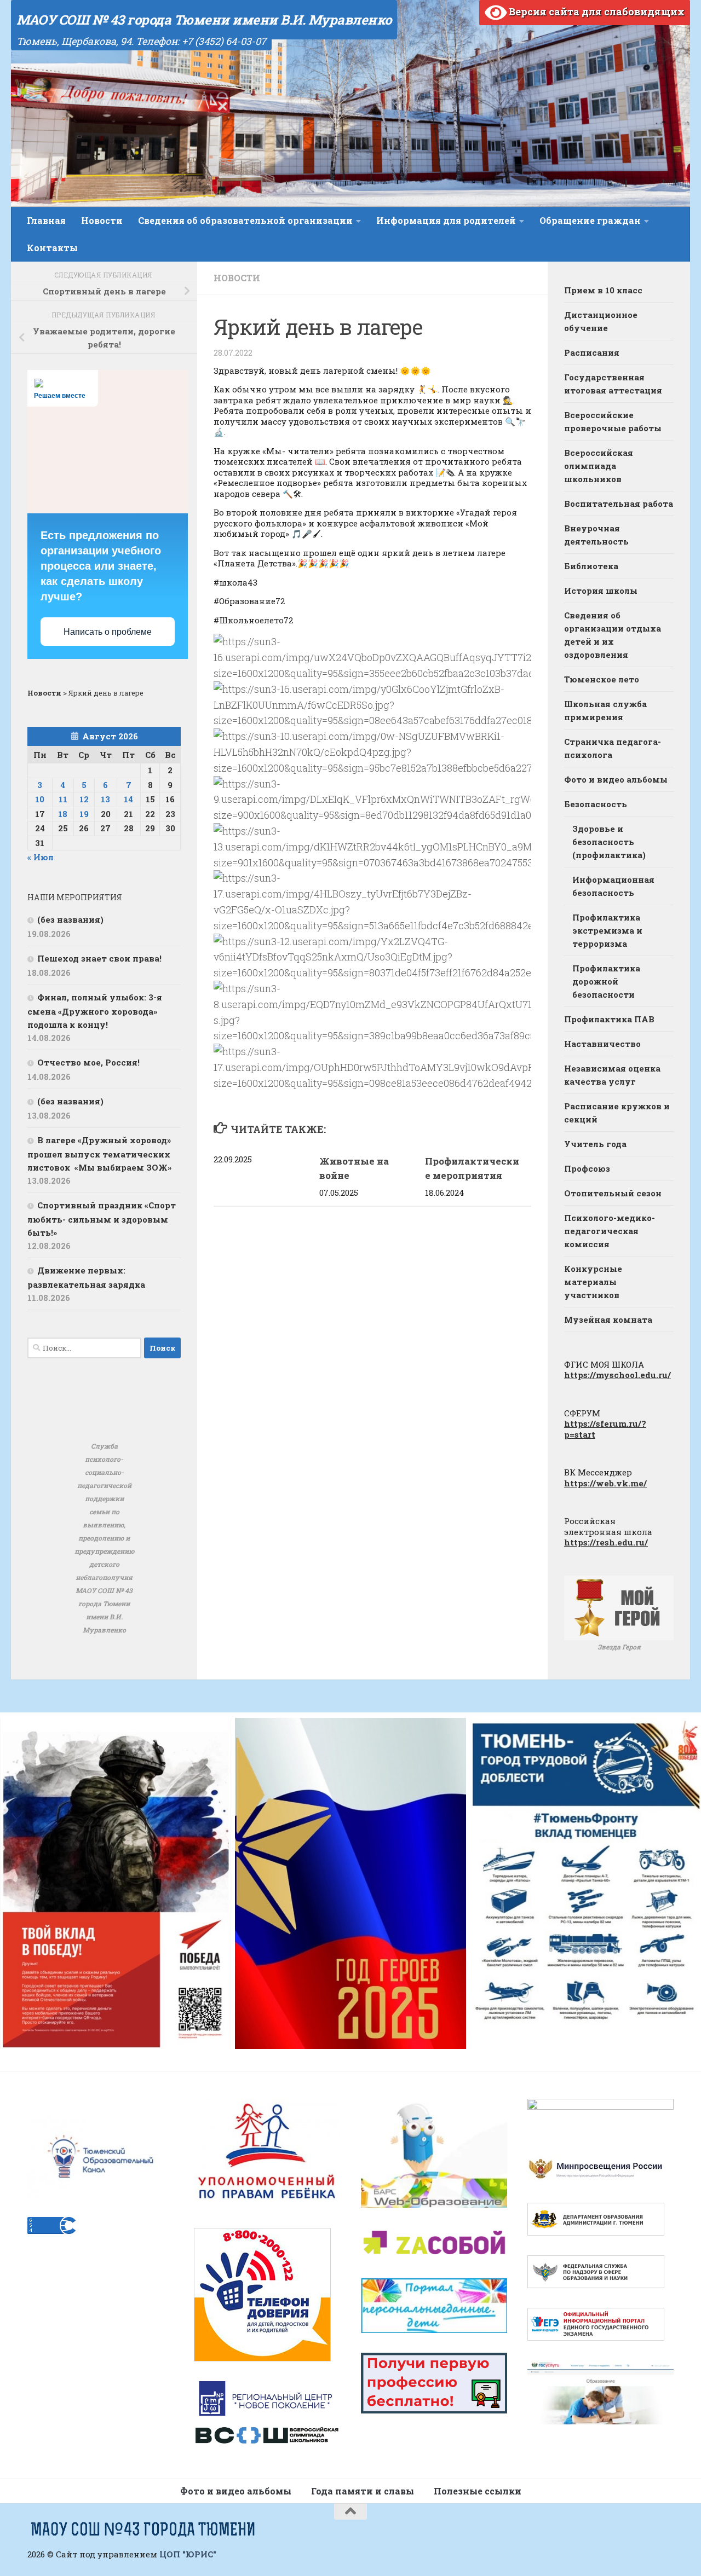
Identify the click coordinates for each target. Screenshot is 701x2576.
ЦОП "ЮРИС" (188, 2554)
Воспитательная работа (619, 503)
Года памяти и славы (363, 2491)
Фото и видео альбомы (616, 779)
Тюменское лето (602, 679)
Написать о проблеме (108, 632)
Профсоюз (587, 1168)
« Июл (41, 857)
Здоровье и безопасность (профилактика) (609, 842)
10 (40, 799)
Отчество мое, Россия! (88, 1062)
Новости (102, 220)
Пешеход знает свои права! (99, 958)
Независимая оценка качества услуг (612, 1075)
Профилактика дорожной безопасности (606, 981)
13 (105, 799)
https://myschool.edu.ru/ (617, 1375)
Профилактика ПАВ (609, 1019)
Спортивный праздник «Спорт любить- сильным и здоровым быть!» (102, 1219)
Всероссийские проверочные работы (613, 421)
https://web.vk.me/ (605, 1483)
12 (84, 799)
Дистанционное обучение (601, 321)
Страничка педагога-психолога (613, 748)
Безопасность (596, 804)
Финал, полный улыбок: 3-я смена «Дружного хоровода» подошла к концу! (95, 1011)
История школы (601, 591)
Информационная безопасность (613, 886)
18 (63, 814)
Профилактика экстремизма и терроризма (607, 930)
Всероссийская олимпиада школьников (599, 466)
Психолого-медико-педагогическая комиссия (610, 1231)
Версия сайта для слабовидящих (596, 11)
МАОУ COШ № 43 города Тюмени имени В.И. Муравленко (204, 20)
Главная (46, 220)
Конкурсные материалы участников (593, 1282)
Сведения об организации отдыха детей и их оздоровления (613, 635)
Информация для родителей (446, 220)
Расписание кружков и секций (617, 1113)
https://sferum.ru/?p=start (605, 1429)
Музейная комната (608, 1319)
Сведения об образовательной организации (245, 220)
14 (128, 799)
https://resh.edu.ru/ (606, 1542)
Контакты (52, 248)
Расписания (592, 352)
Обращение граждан (590, 220)
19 (84, 814)
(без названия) (70, 919)
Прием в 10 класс (603, 290)
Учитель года (595, 1144)
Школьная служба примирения (605, 710)
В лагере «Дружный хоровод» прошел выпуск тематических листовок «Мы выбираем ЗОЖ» (99, 1154)
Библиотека (591, 566)
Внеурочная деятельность (596, 535)
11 (63, 799)
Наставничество (602, 1044)
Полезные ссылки (478, 2491)
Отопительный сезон (613, 1193)
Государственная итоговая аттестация (613, 384)
